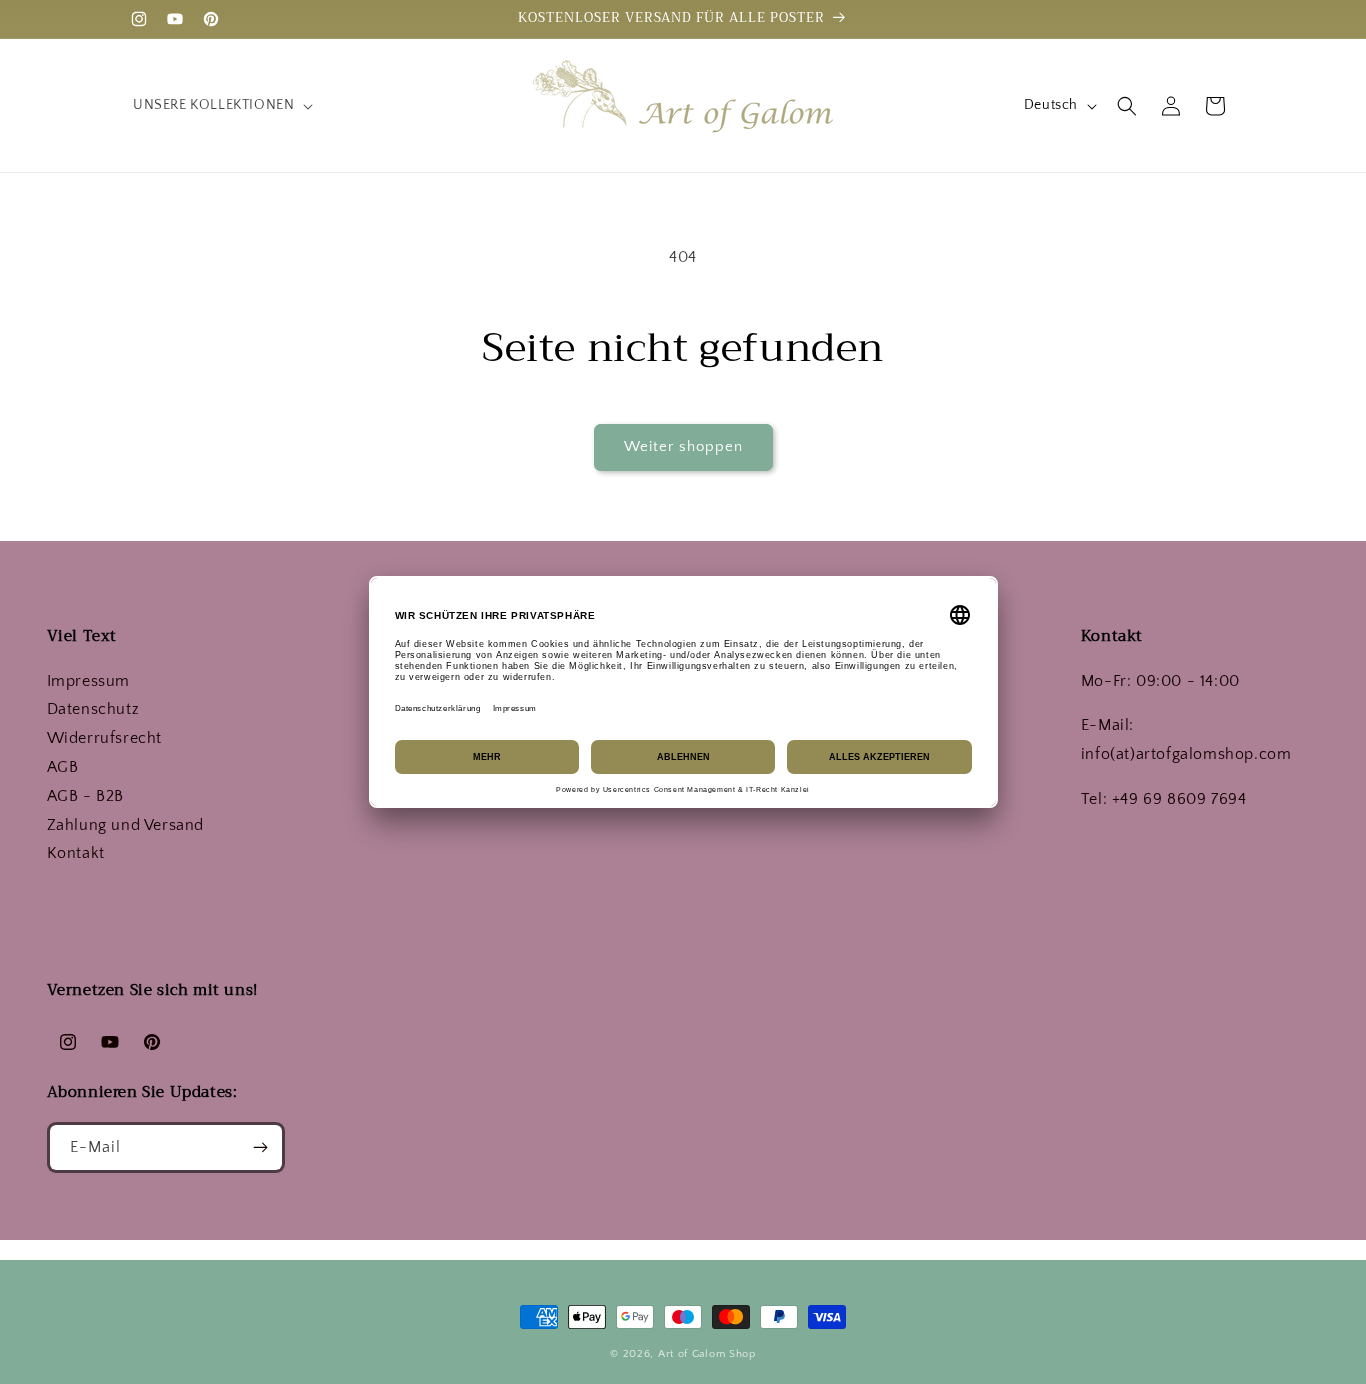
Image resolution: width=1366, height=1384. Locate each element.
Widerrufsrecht (104, 738)
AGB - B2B (85, 796)
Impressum (88, 681)
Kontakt (76, 853)
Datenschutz (93, 709)
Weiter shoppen (683, 446)
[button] (221, 105)
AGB (63, 767)
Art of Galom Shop (707, 1354)
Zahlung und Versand (125, 825)
